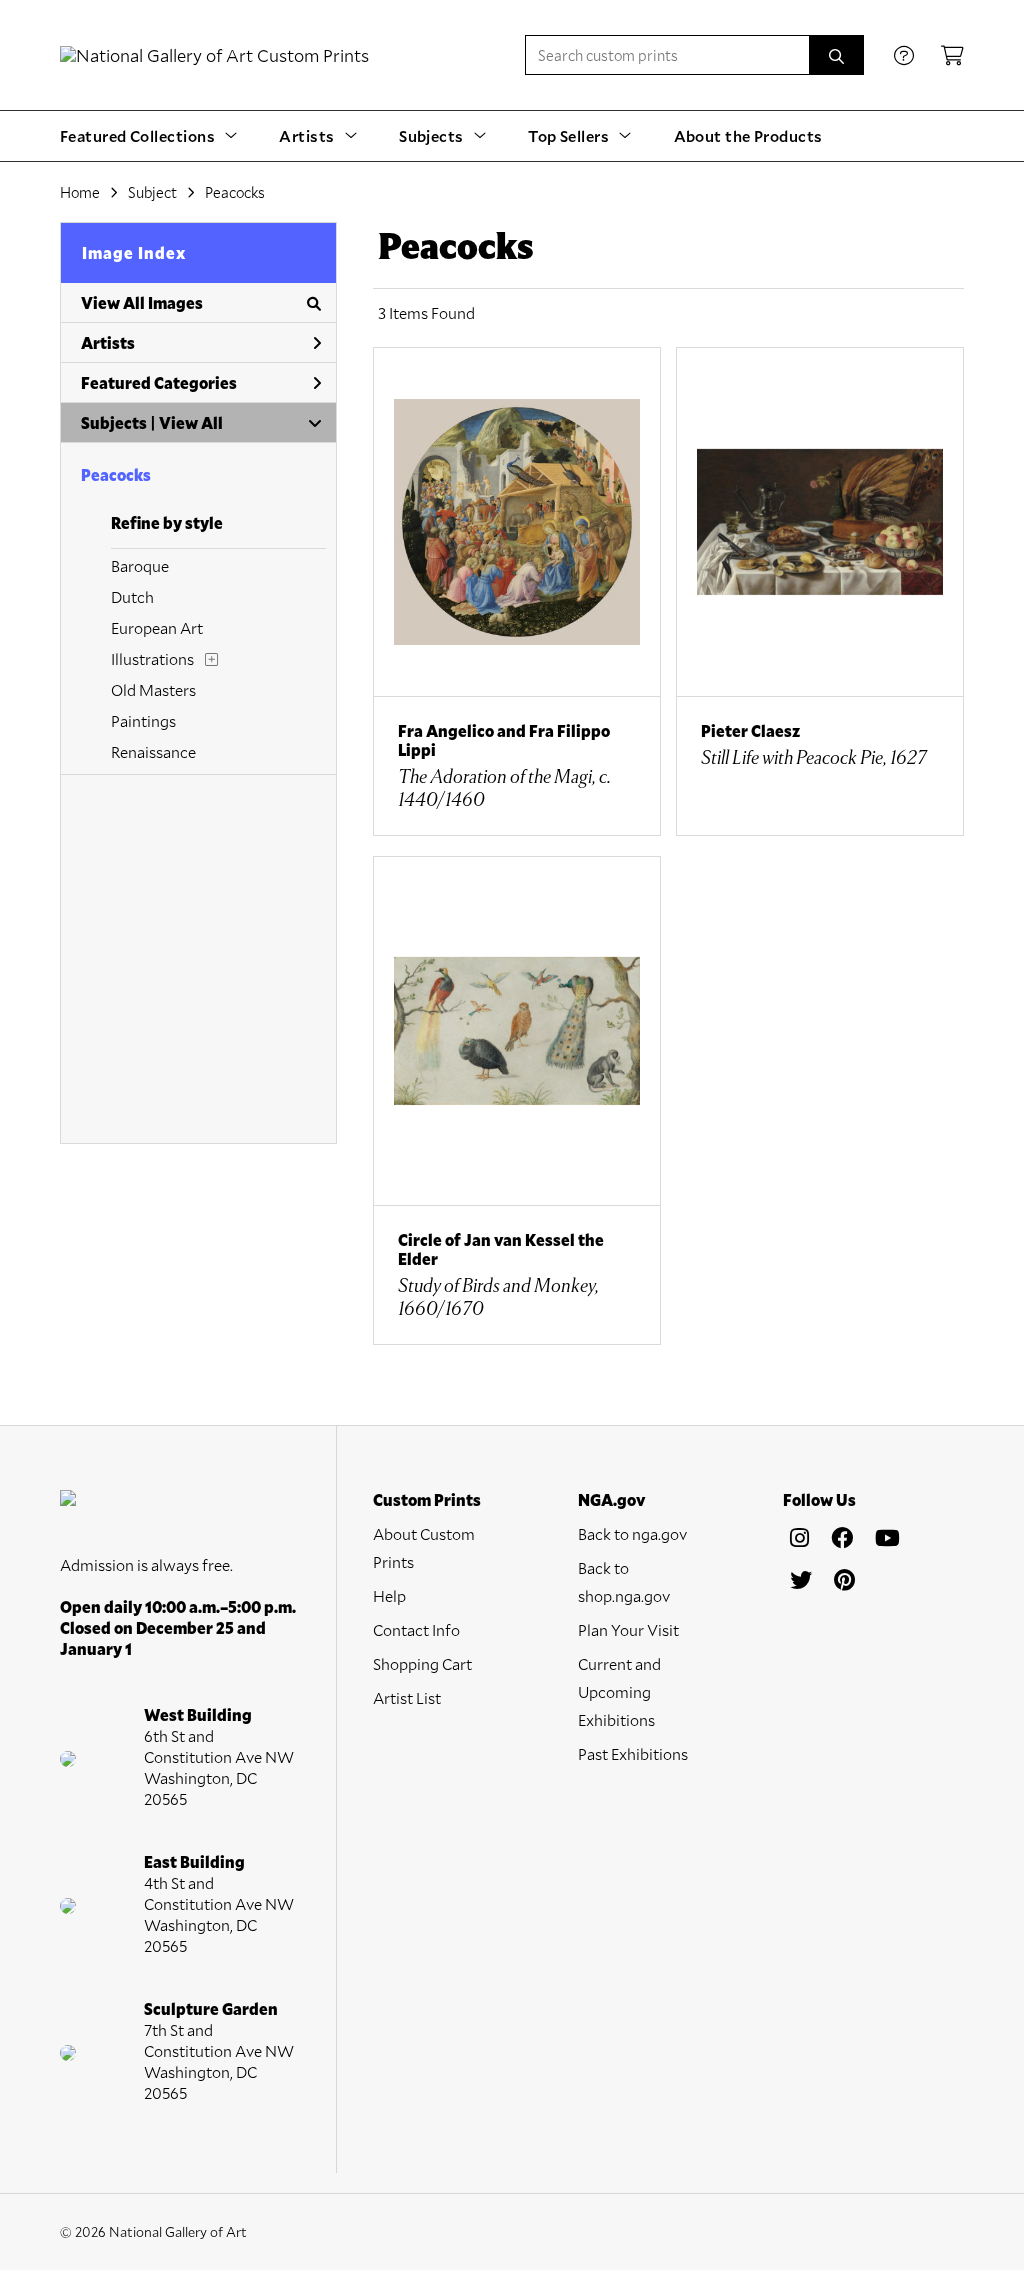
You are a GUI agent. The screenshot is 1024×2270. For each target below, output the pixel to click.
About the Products (748, 135)
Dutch (132, 596)
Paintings (143, 720)
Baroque (140, 565)
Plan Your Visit (628, 1629)
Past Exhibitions (633, 1753)
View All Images (142, 302)
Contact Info (416, 1629)
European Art (157, 627)
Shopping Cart (422, 1663)
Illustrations (152, 658)
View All (191, 422)
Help (389, 1595)
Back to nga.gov (632, 1533)
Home (80, 192)
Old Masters (153, 689)
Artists (108, 342)
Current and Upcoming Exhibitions (619, 1691)
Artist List (407, 1697)
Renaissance (153, 751)
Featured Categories (159, 382)
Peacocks (116, 474)
